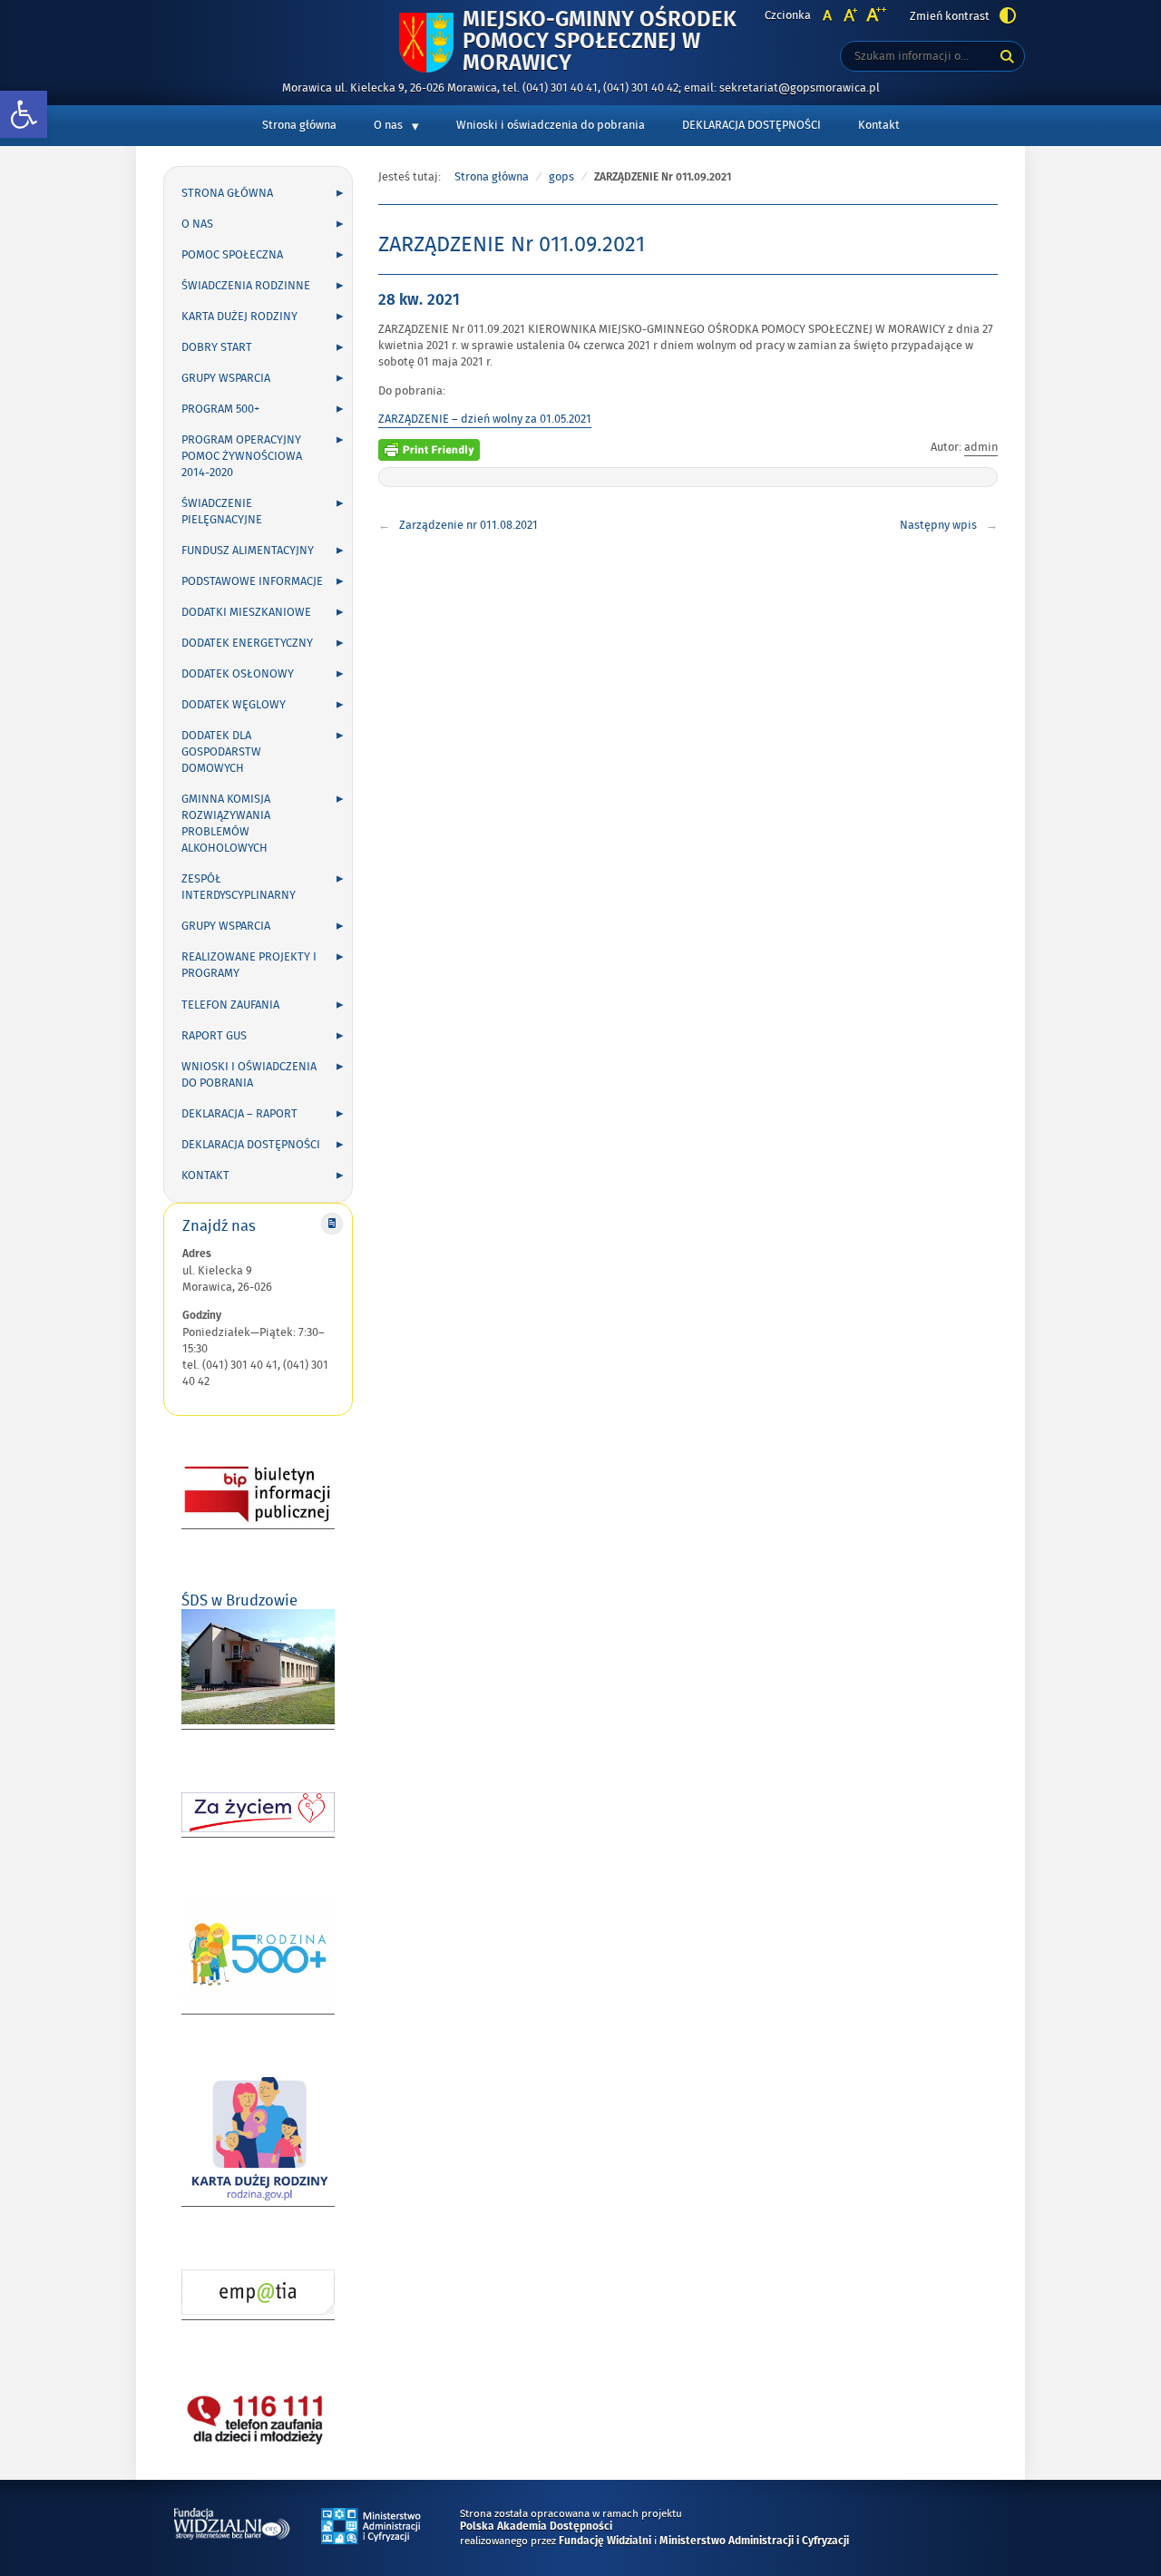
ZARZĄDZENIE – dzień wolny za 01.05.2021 (485, 419)
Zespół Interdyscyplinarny (239, 887)
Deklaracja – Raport (239, 1114)
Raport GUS (214, 1036)
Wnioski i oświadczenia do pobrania (551, 125)
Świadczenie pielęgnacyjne (222, 512)
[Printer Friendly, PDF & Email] (429, 447)
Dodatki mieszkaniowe (246, 612)
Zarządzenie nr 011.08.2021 (468, 525)
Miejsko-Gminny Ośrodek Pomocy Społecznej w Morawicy (600, 42)
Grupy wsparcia (226, 378)
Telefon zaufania (230, 1005)
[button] (24, 115)
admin (981, 447)
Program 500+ (220, 409)
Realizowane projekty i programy (249, 965)
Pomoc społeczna (232, 255)
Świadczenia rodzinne (246, 286)
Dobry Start (217, 347)
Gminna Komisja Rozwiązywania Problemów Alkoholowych (226, 824)
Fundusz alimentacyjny (248, 551)
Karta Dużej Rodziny (239, 317)
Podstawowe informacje (252, 581)
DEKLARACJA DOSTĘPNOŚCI (751, 125)
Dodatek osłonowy (238, 674)
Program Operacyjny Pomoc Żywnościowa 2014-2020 (242, 456)
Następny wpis (938, 525)
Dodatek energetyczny (247, 643)
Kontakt (879, 125)
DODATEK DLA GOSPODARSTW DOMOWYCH (221, 752)
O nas (388, 125)
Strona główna (299, 125)
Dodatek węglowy (234, 705)
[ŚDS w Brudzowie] (258, 1721)
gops (561, 177)
